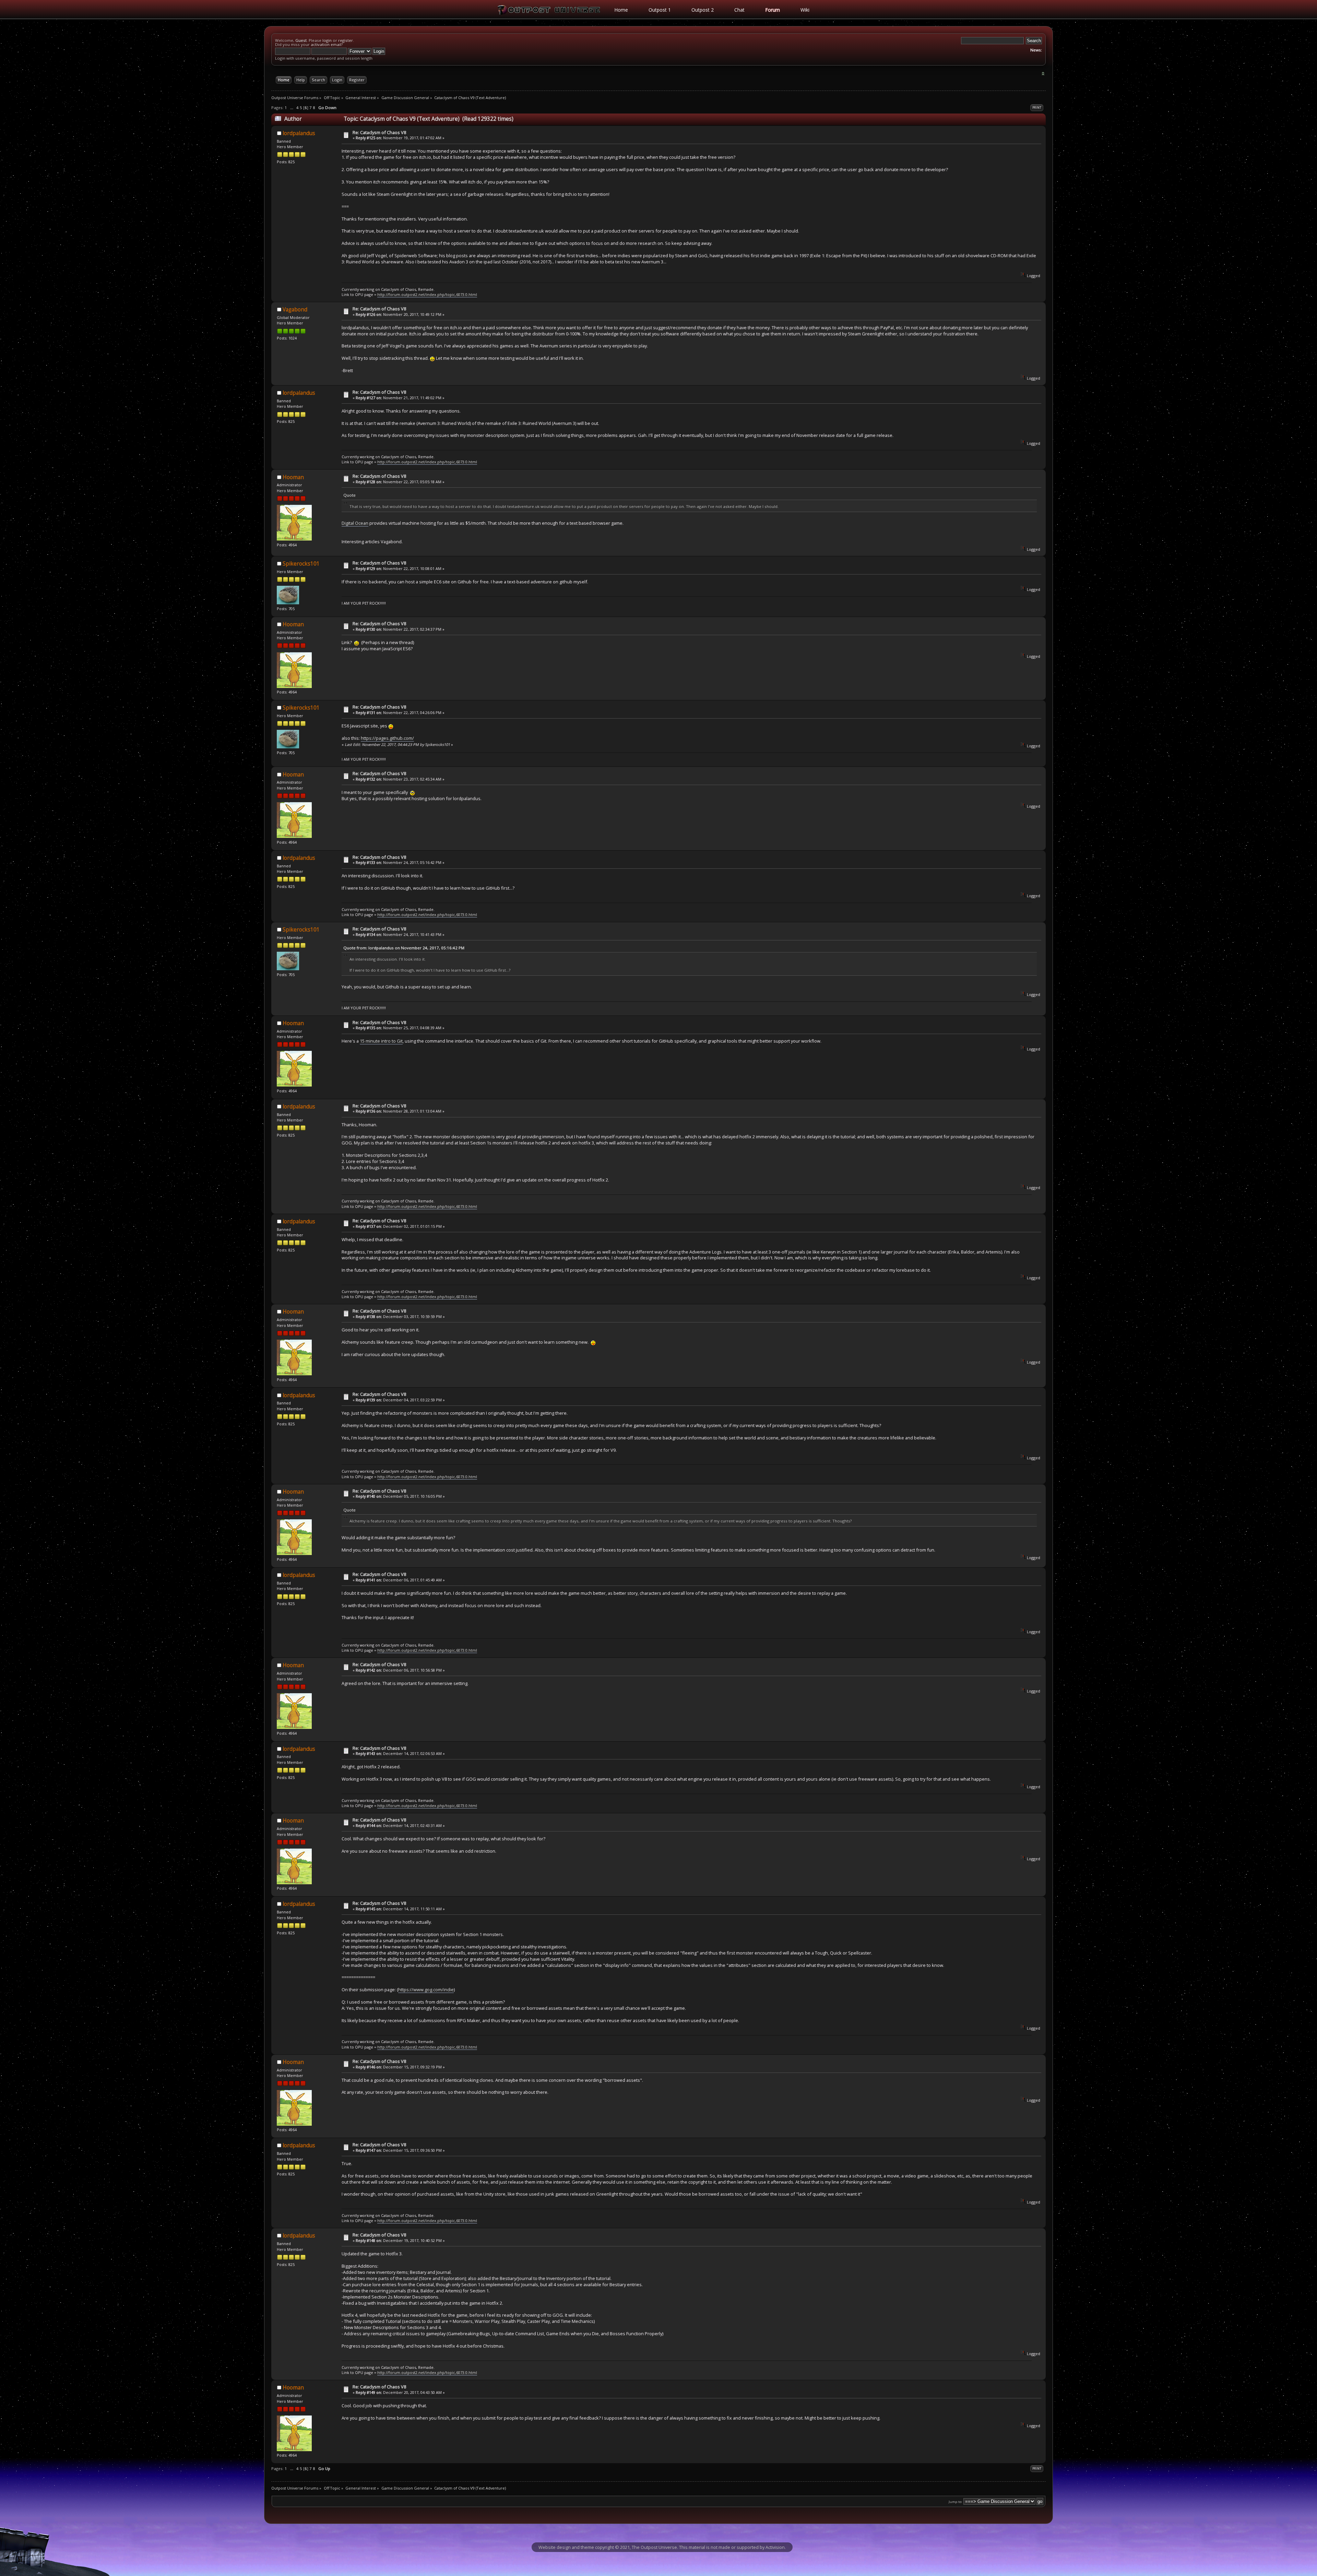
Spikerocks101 (301, 564)
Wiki (805, 10)
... (292, 108)
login (327, 40)
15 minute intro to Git (381, 1041)
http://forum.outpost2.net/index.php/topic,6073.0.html (427, 294)
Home (621, 10)
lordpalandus (299, 133)
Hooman (293, 477)
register (346, 40)
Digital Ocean (355, 523)
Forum (773, 10)
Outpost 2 (703, 10)
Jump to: (956, 2502)
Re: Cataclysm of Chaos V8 (379, 132)
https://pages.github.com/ (387, 738)
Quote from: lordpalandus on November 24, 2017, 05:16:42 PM (404, 948)
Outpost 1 (660, 10)
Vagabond (295, 310)
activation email (326, 44)
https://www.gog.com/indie (426, 1990)
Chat (739, 10)
